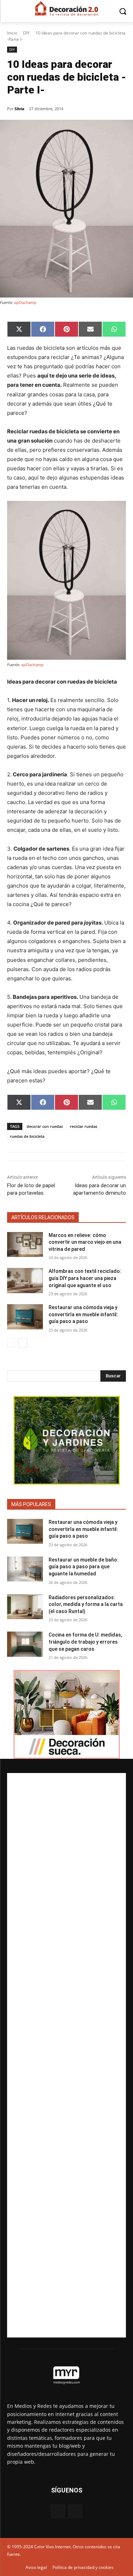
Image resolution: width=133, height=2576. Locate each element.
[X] (75, 2511)
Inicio (12, 33)
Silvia (20, 109)
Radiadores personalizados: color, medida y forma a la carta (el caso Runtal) (86, 1604)
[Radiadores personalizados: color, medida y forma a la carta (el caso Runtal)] (25, 1607)
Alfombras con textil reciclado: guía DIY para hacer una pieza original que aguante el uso (85, 1278)
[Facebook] (58, 2511)
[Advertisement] (66, 2055)
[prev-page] (12, 1343)
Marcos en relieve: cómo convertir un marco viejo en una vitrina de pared (85, 1242)
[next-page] (23, 1343)
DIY (26, 33)
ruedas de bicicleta (27, 1136)
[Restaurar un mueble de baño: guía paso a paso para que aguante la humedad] (25, 1569)
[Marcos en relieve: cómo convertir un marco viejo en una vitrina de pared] (25, 1244)
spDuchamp (25, 302)
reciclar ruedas (84, 1126)
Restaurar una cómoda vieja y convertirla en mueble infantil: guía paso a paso (83, 1314)
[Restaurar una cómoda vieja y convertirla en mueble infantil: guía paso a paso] (25, 1317)
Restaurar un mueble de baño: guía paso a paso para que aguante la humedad (84, 1567)
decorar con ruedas (45, 1126)
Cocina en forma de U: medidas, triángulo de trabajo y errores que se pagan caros (85, 1642)
